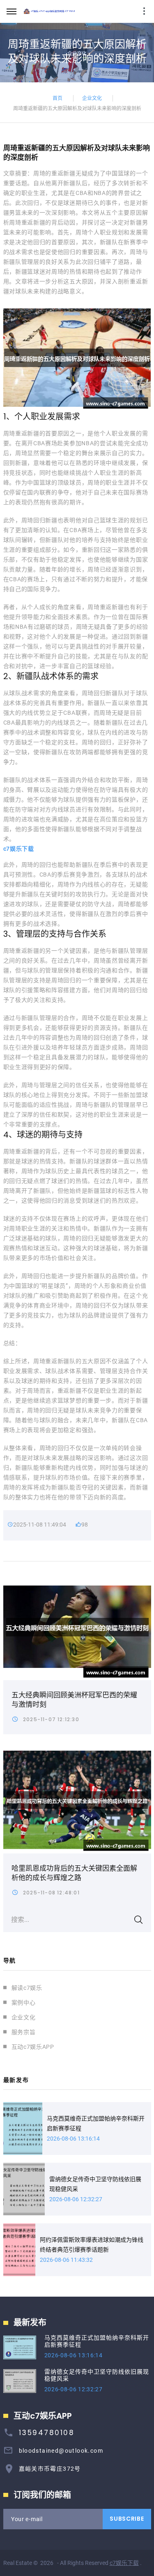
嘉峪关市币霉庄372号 (50, 2469)
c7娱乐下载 (124, 2563)
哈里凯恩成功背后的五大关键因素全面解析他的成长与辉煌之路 (74, 1873)
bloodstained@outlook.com (61, 2451)
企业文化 (92, 98)
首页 (57, 98)
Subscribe (127, 2519)
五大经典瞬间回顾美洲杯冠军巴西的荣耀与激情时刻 (74, 1700)
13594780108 (47, 2433)
